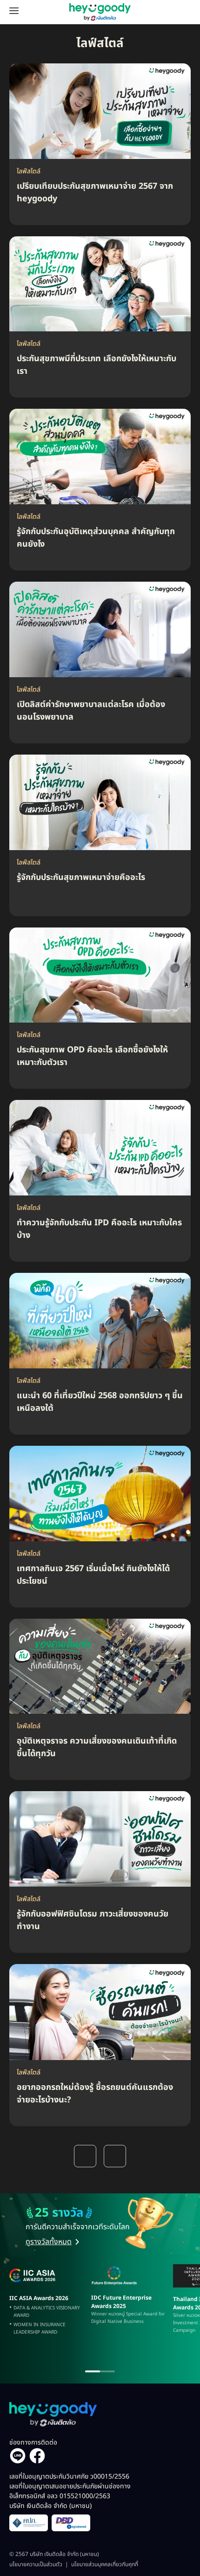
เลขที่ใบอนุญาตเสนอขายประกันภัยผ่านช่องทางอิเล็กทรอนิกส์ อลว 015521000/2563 (70, 2496)
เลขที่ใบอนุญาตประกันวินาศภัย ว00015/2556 (69, 2476)
